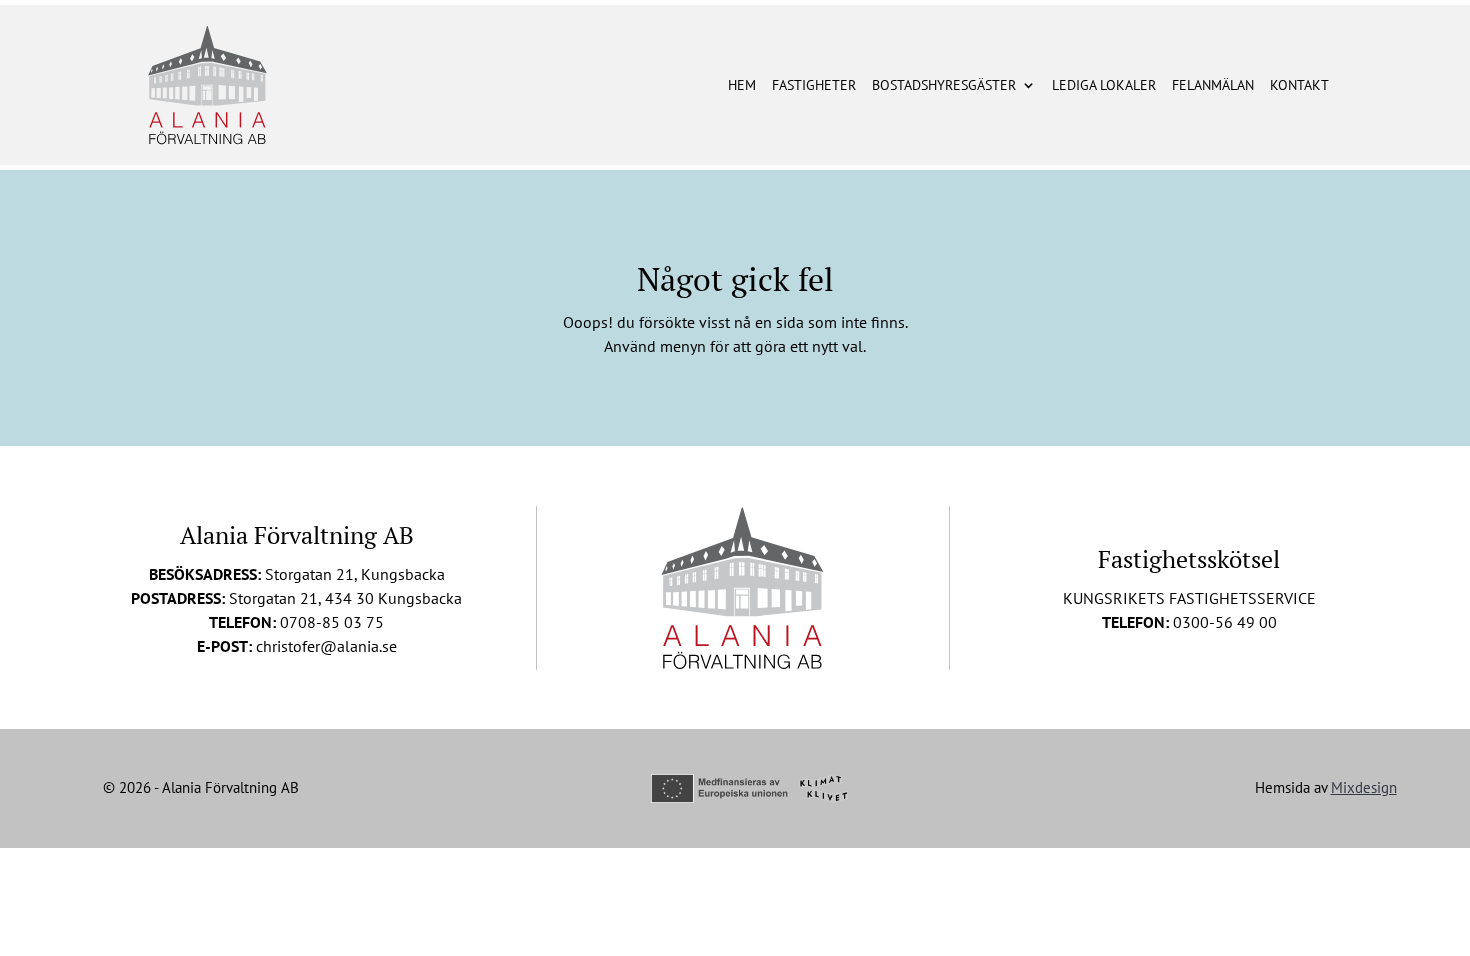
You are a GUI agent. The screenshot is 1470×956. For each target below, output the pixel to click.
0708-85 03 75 (332, 622)
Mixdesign (1364, 787)
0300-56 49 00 (1225, 622)
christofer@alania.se (326, 646)
